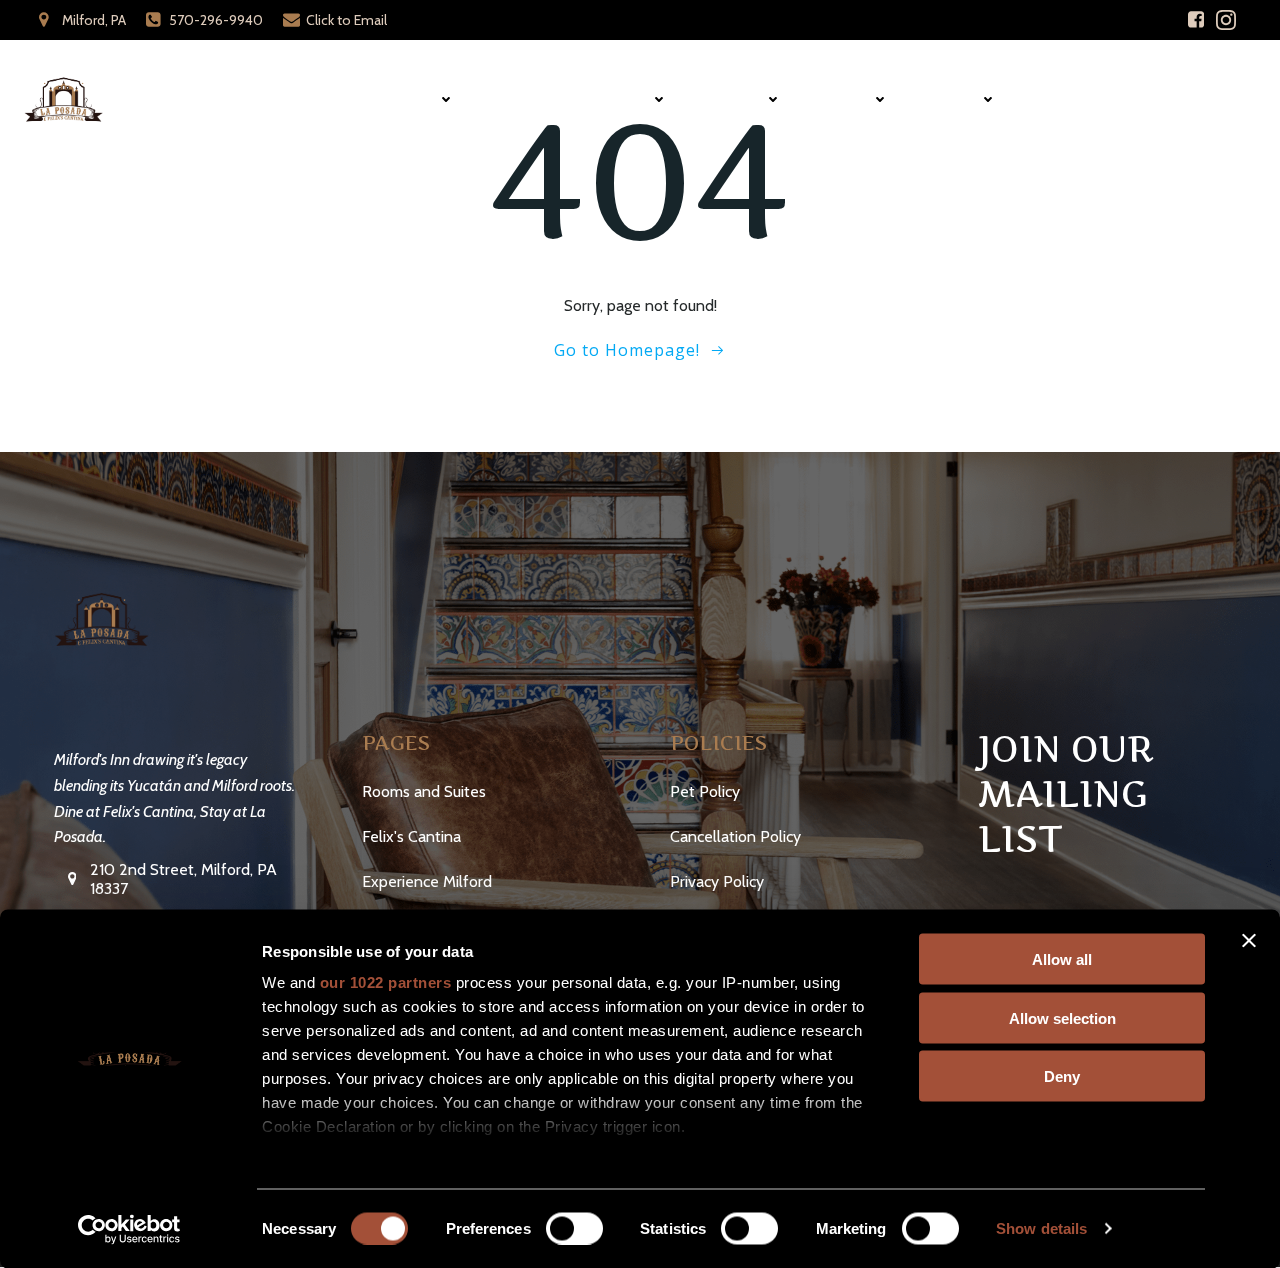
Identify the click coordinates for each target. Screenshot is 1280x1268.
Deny (1062, 1076)
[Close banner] (1249, 941)
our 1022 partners (386, 982)
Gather (736, 99)
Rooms (411, 99)
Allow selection (1062, 1017)
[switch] (574, 1226)
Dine (511, 99)
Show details (1041, 1228)
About (846, 99)
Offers (954, 99)
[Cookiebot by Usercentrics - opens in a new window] (129, 1229)
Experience (609, 99)
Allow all (1062, 959)
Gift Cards (1077, 99)
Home (324, 99)
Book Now (1196, 99)
